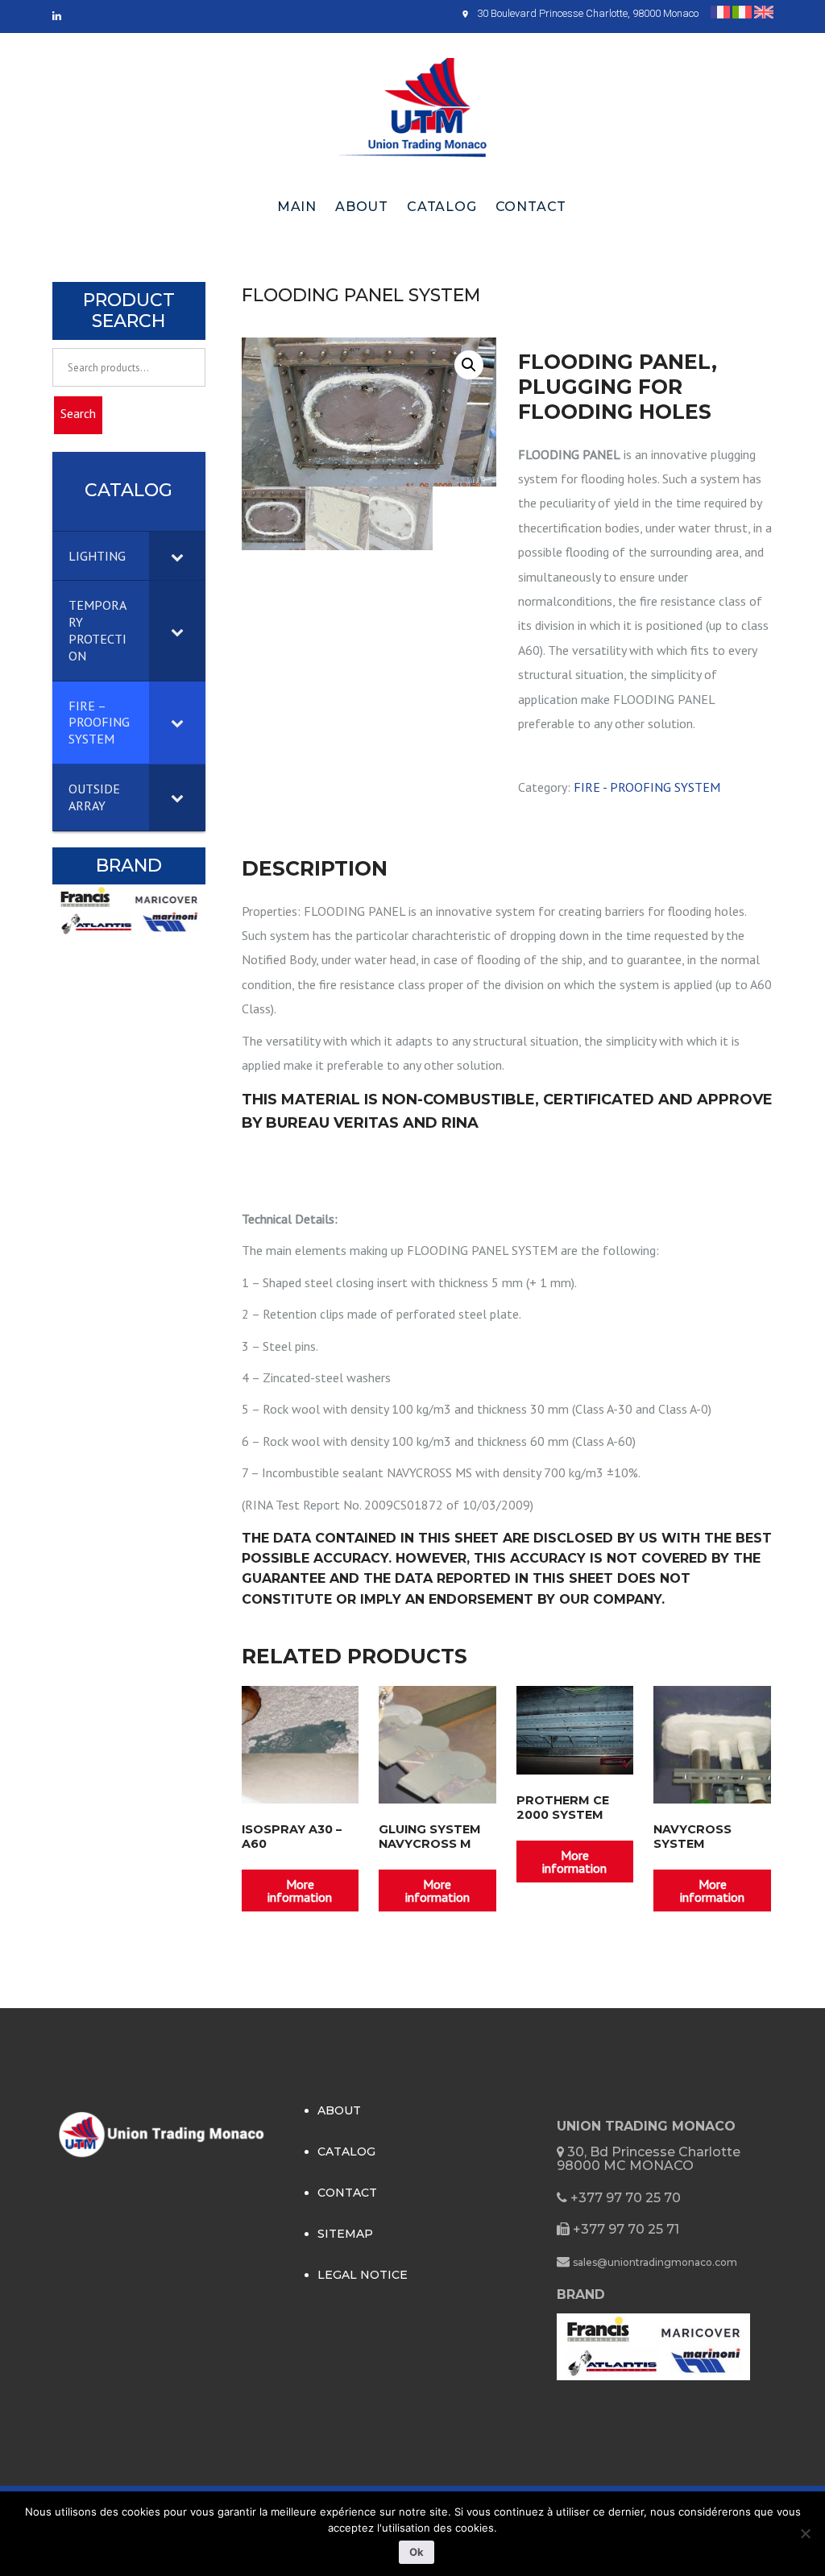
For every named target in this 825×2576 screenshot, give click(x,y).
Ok (417, 2552)
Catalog (442, 207)
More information (300, 1891)
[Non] (805, 2533)
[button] (469, 365)
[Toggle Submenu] (177, 556)
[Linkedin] (57, 17)
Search (78, 413)
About (362, 207)
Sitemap (345, 2234)
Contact (531, 207)
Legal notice (363, 2275)
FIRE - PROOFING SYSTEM (647, 787)
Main (297, 207)
